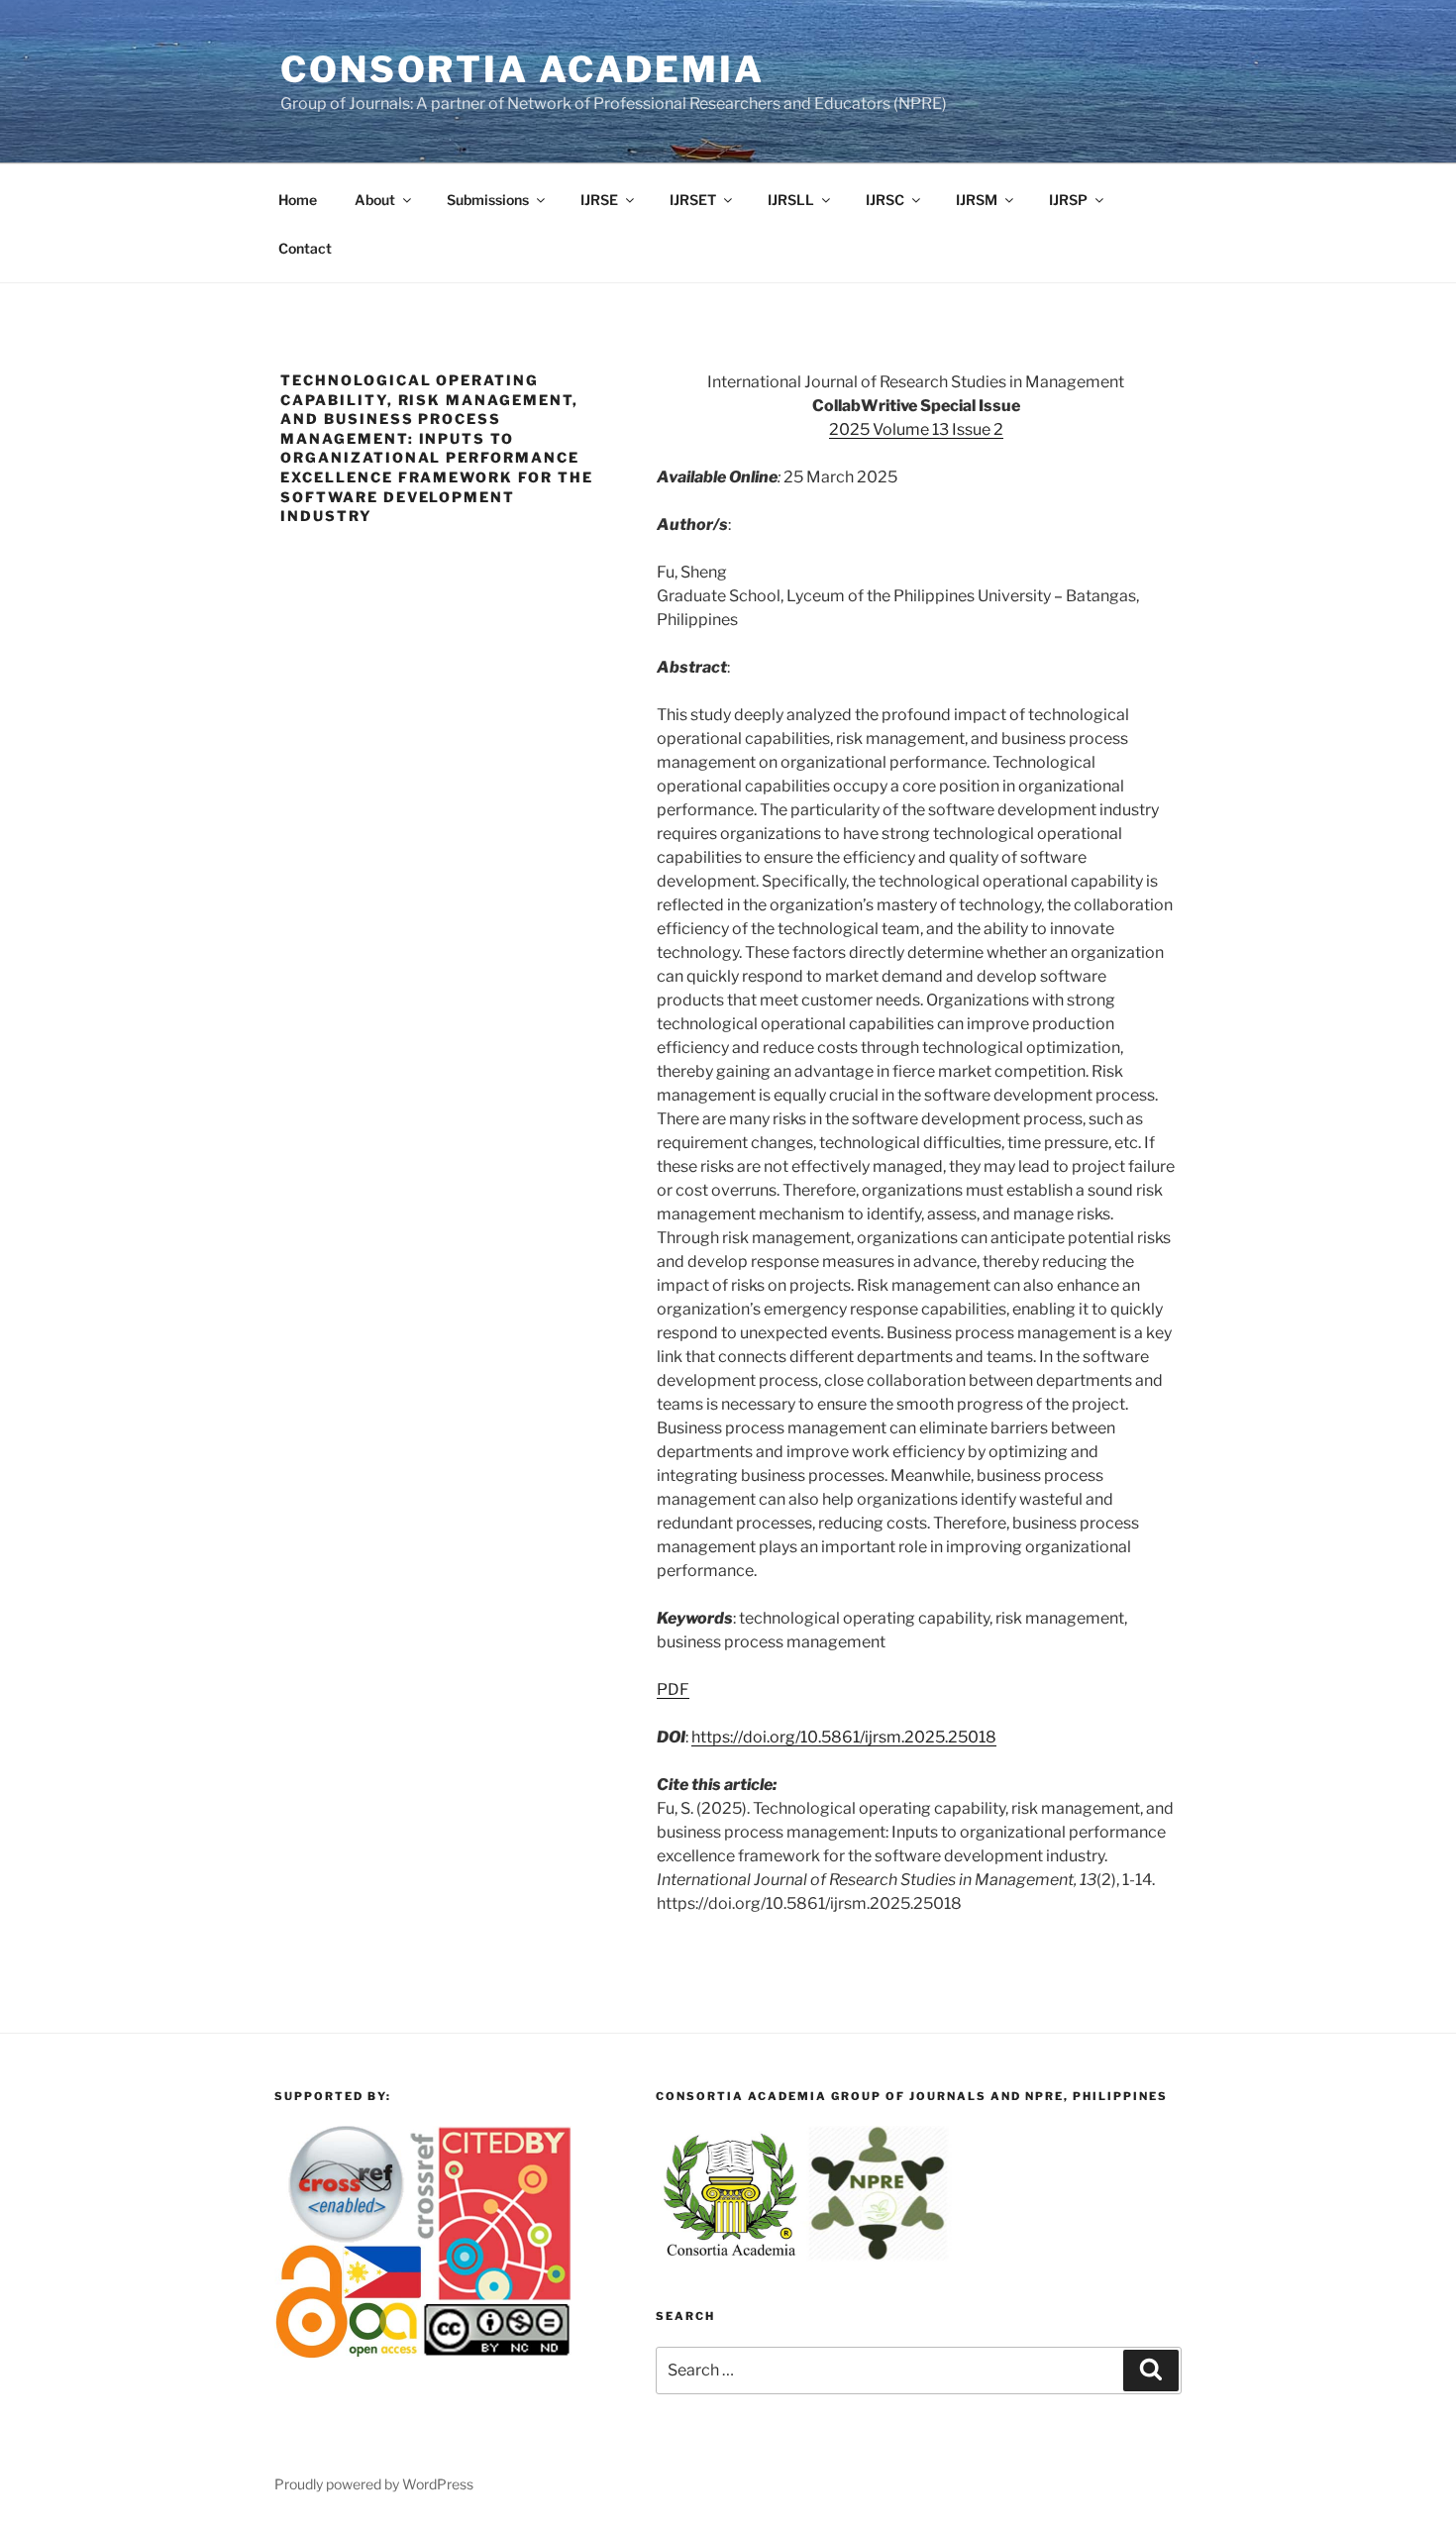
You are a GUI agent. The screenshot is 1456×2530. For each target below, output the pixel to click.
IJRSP (1068, 200)
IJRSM (977, 200)
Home (298, 200)
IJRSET (693, 200)
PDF (673, 1689)
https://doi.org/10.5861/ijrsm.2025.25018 (844, 1737)
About (375, 200)
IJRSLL (791, 200)
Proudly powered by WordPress (374, 2484)
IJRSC (885, 200)
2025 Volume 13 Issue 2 (916, 429)
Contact (305, 248)
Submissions (488, 200)
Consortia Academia (522, 69)
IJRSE (599, 200)
